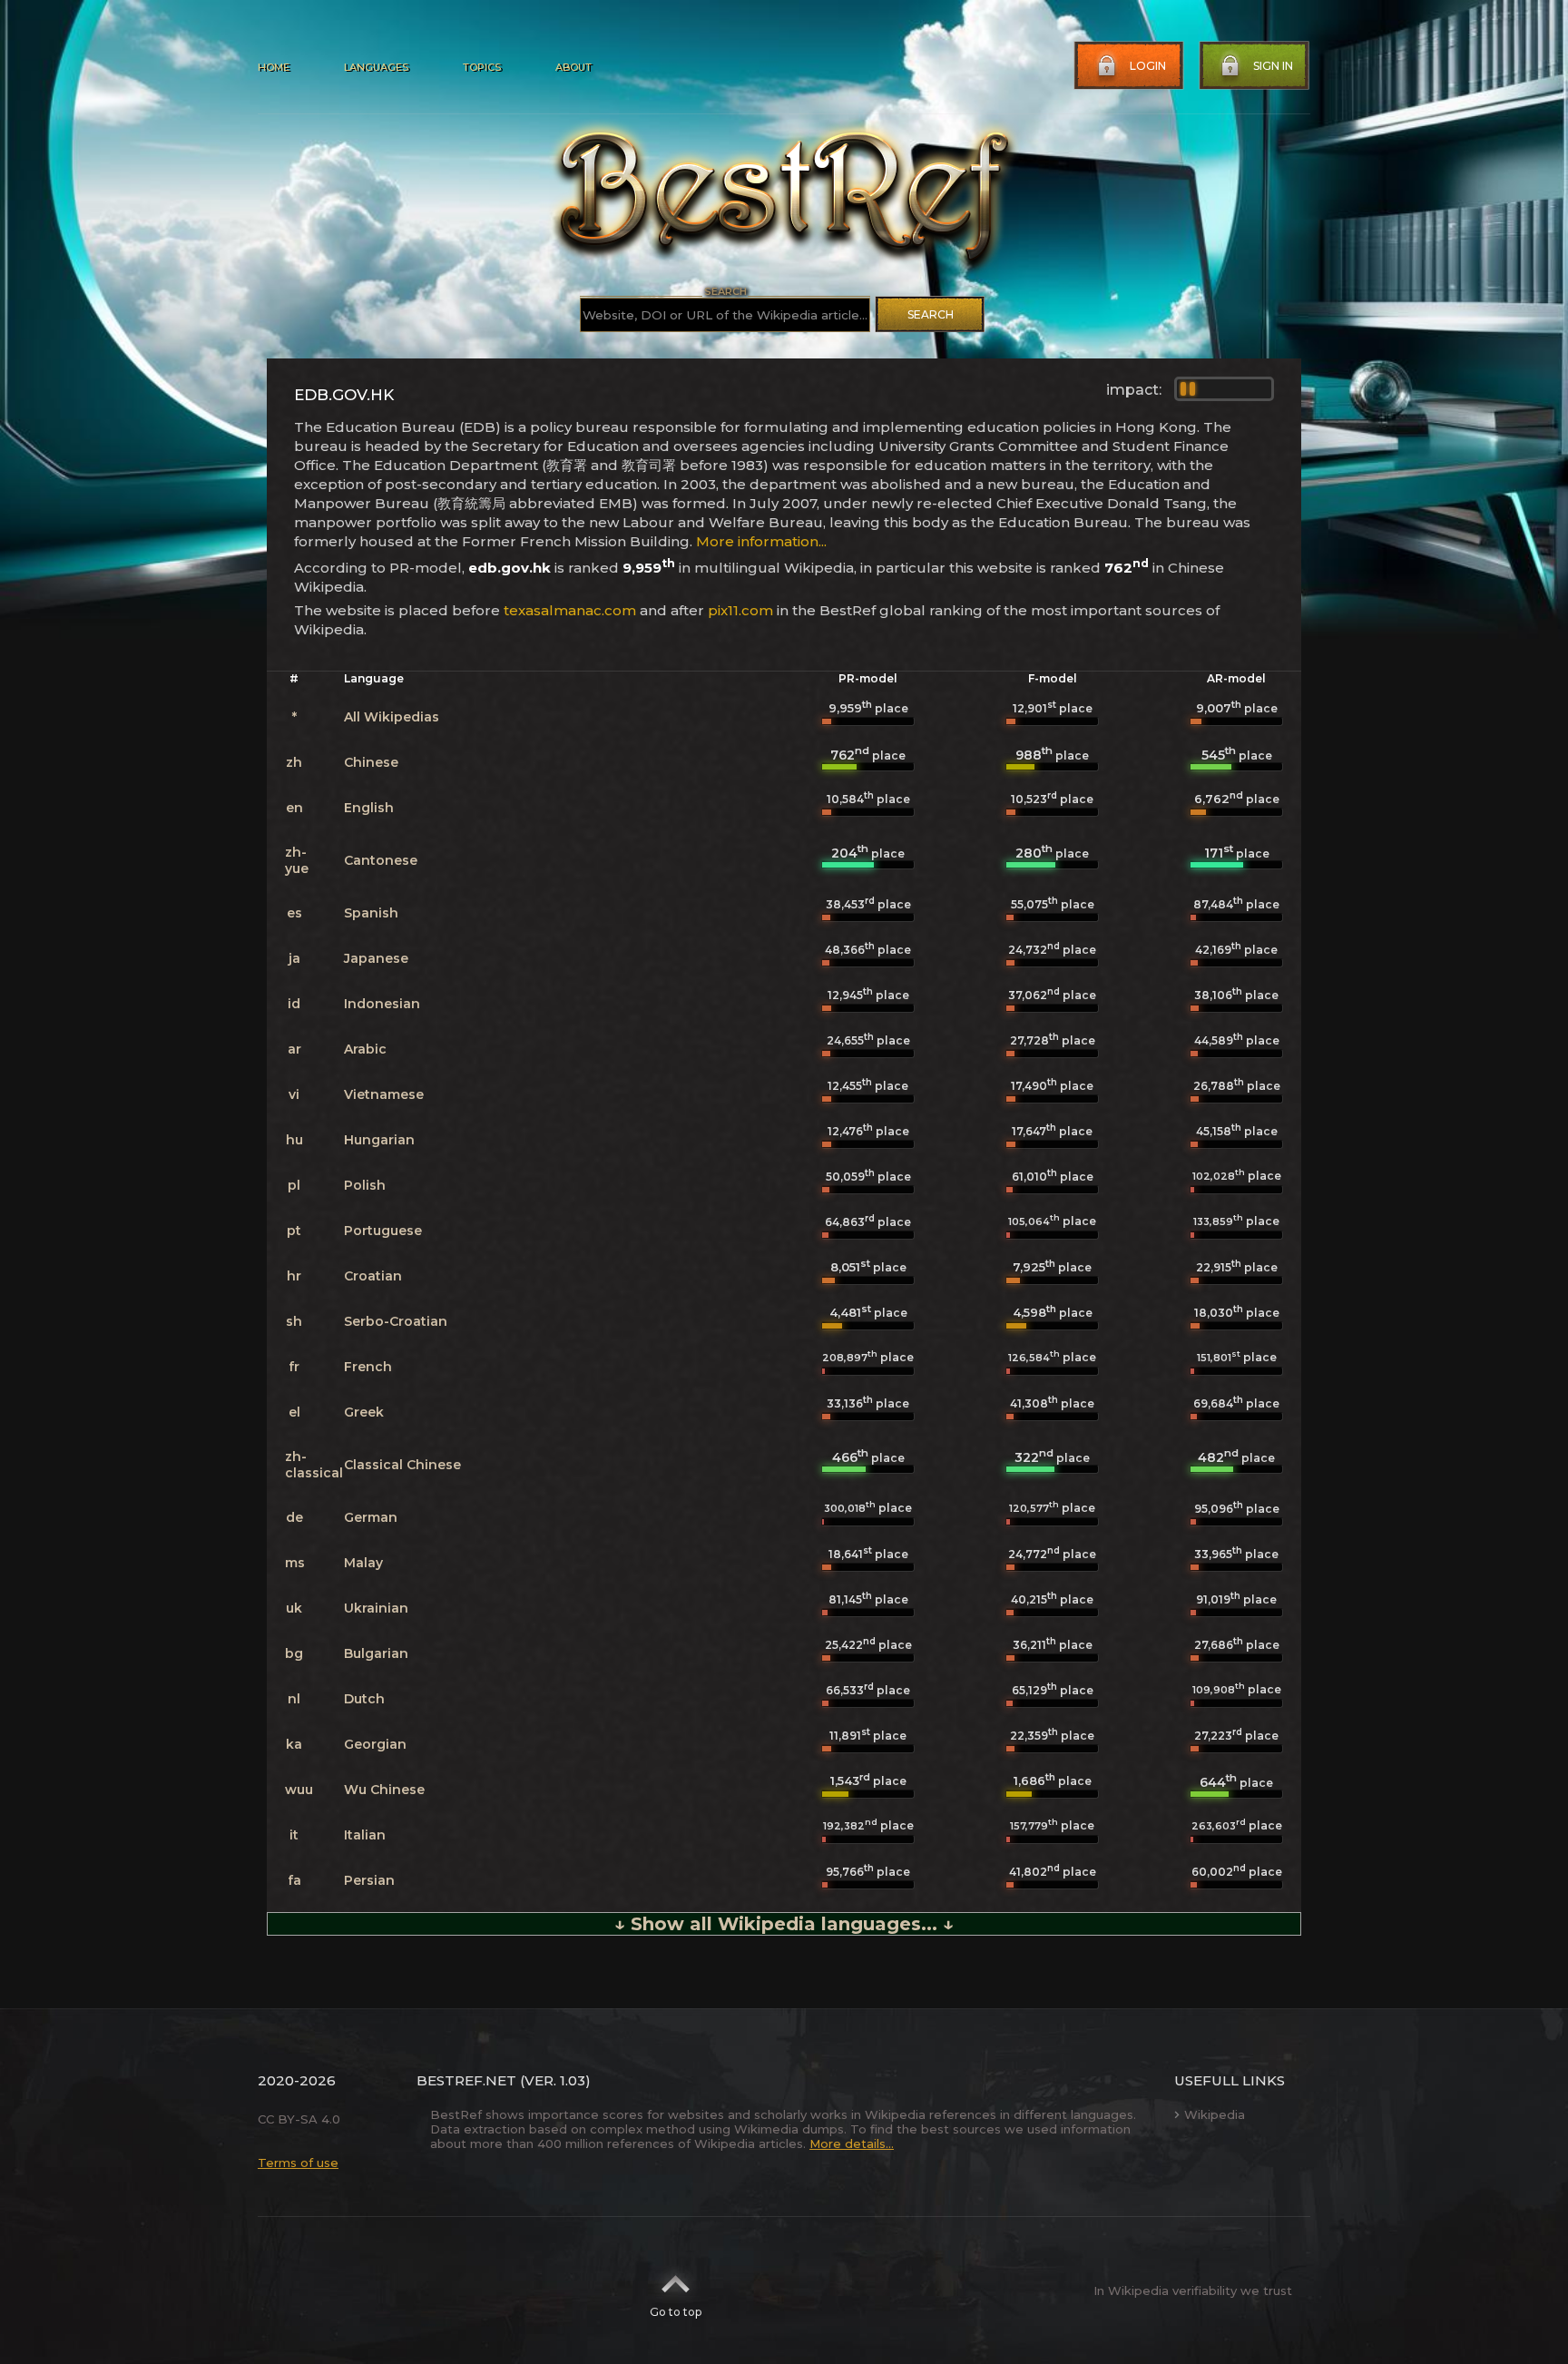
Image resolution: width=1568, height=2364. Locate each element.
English (369, 808)
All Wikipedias (392, 717)
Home (274, 67)
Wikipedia (1215, 2114)
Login (1148, 66)
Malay (363, 1563)
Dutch (364, 1699)
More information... (761, 541)
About (573, 67)
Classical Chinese (402, 1465)
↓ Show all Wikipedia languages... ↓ (784, 1924)
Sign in (1273, 66)
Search (931, 314)
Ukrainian (376, 1608)
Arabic (365, 1049)
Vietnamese (384, 1094)
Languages (376, 67)
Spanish (371, 913)
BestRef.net (466, 2080)
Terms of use (298, 2163)
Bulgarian (376, 1653)
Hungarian (379, 1140)
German (371, 1517)
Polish (365, 1185)
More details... (852, 2143)
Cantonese (381, 860)
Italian (365, 1835)
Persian (369, 1880)
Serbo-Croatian (396, 1321)
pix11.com (740, 610)
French (368, 1367)
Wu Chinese (384, 1790)
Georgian (375, 1744)
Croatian (373, 1276)
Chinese (371, 762)
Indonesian (382, 1004)
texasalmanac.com (570, 610)
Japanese (376, 958)
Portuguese (383, 1231)
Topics (482, 67)
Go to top (676, 2312)
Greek (364, 1412)
